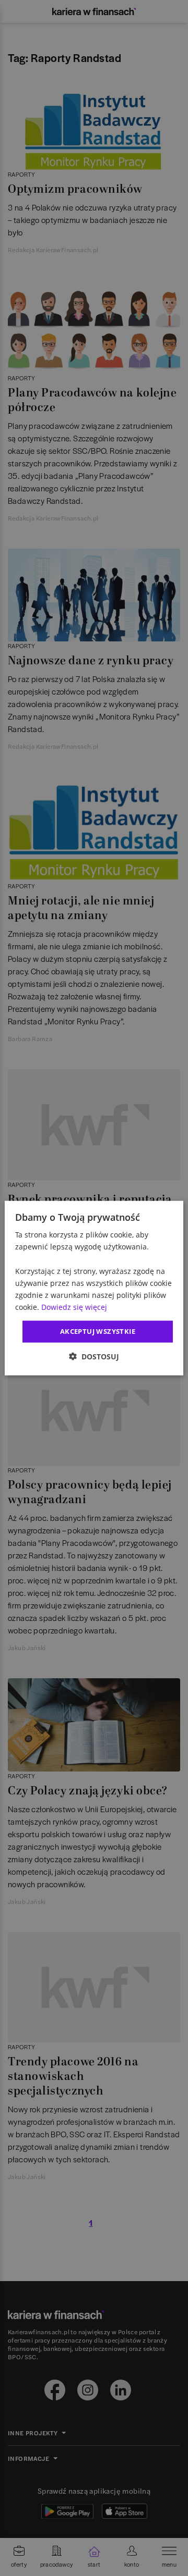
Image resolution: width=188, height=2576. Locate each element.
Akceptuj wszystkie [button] (98, 1331)
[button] (94, 1356)
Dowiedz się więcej (74, 1307)
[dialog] (94, 1288)
